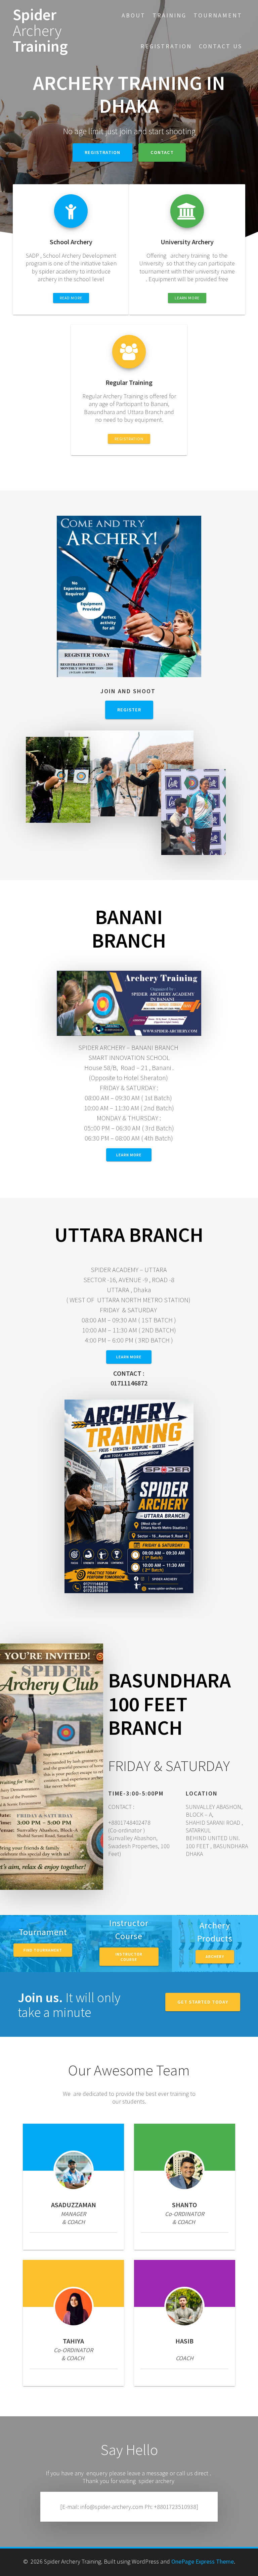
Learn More (129, 1357)
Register (129, 710)
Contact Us (221, 46)
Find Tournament (43, 1950)
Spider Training (40, 31)
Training (169, 15)
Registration (166, 46)
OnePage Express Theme (203, 2561)
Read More (71, 298)
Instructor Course (129, 1956)
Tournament (218, 15)
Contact (162, 152)
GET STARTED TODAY (203, 2002)
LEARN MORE (187, 298)
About (134, 15)
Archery (215, 1956)
